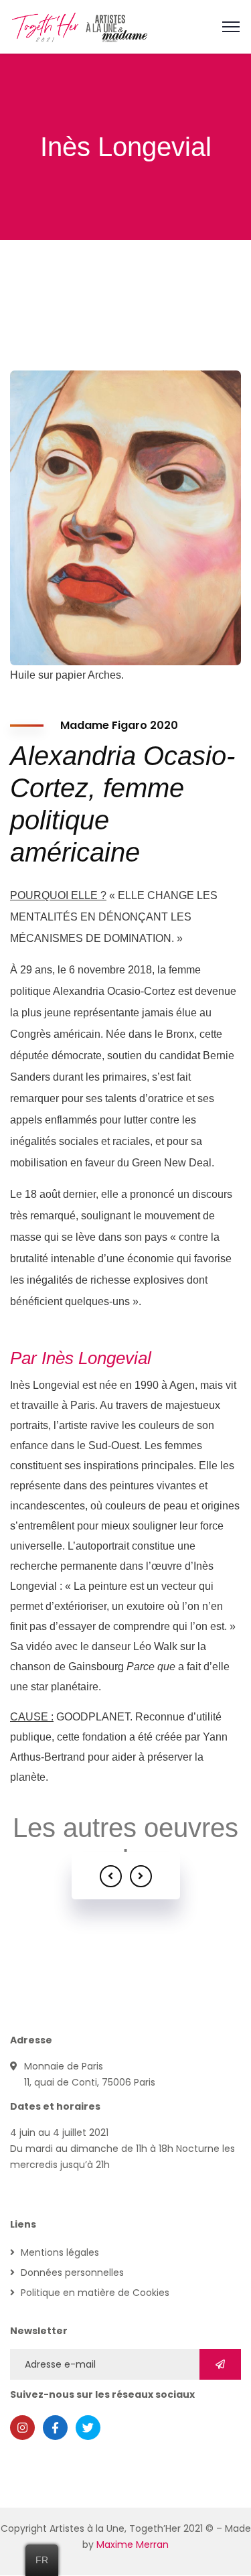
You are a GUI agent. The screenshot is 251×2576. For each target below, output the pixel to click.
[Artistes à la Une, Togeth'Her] (80, 26)
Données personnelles (72, 2273)
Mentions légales (60, 2252)
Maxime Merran (133, 2545)
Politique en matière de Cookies (95, 2293)
